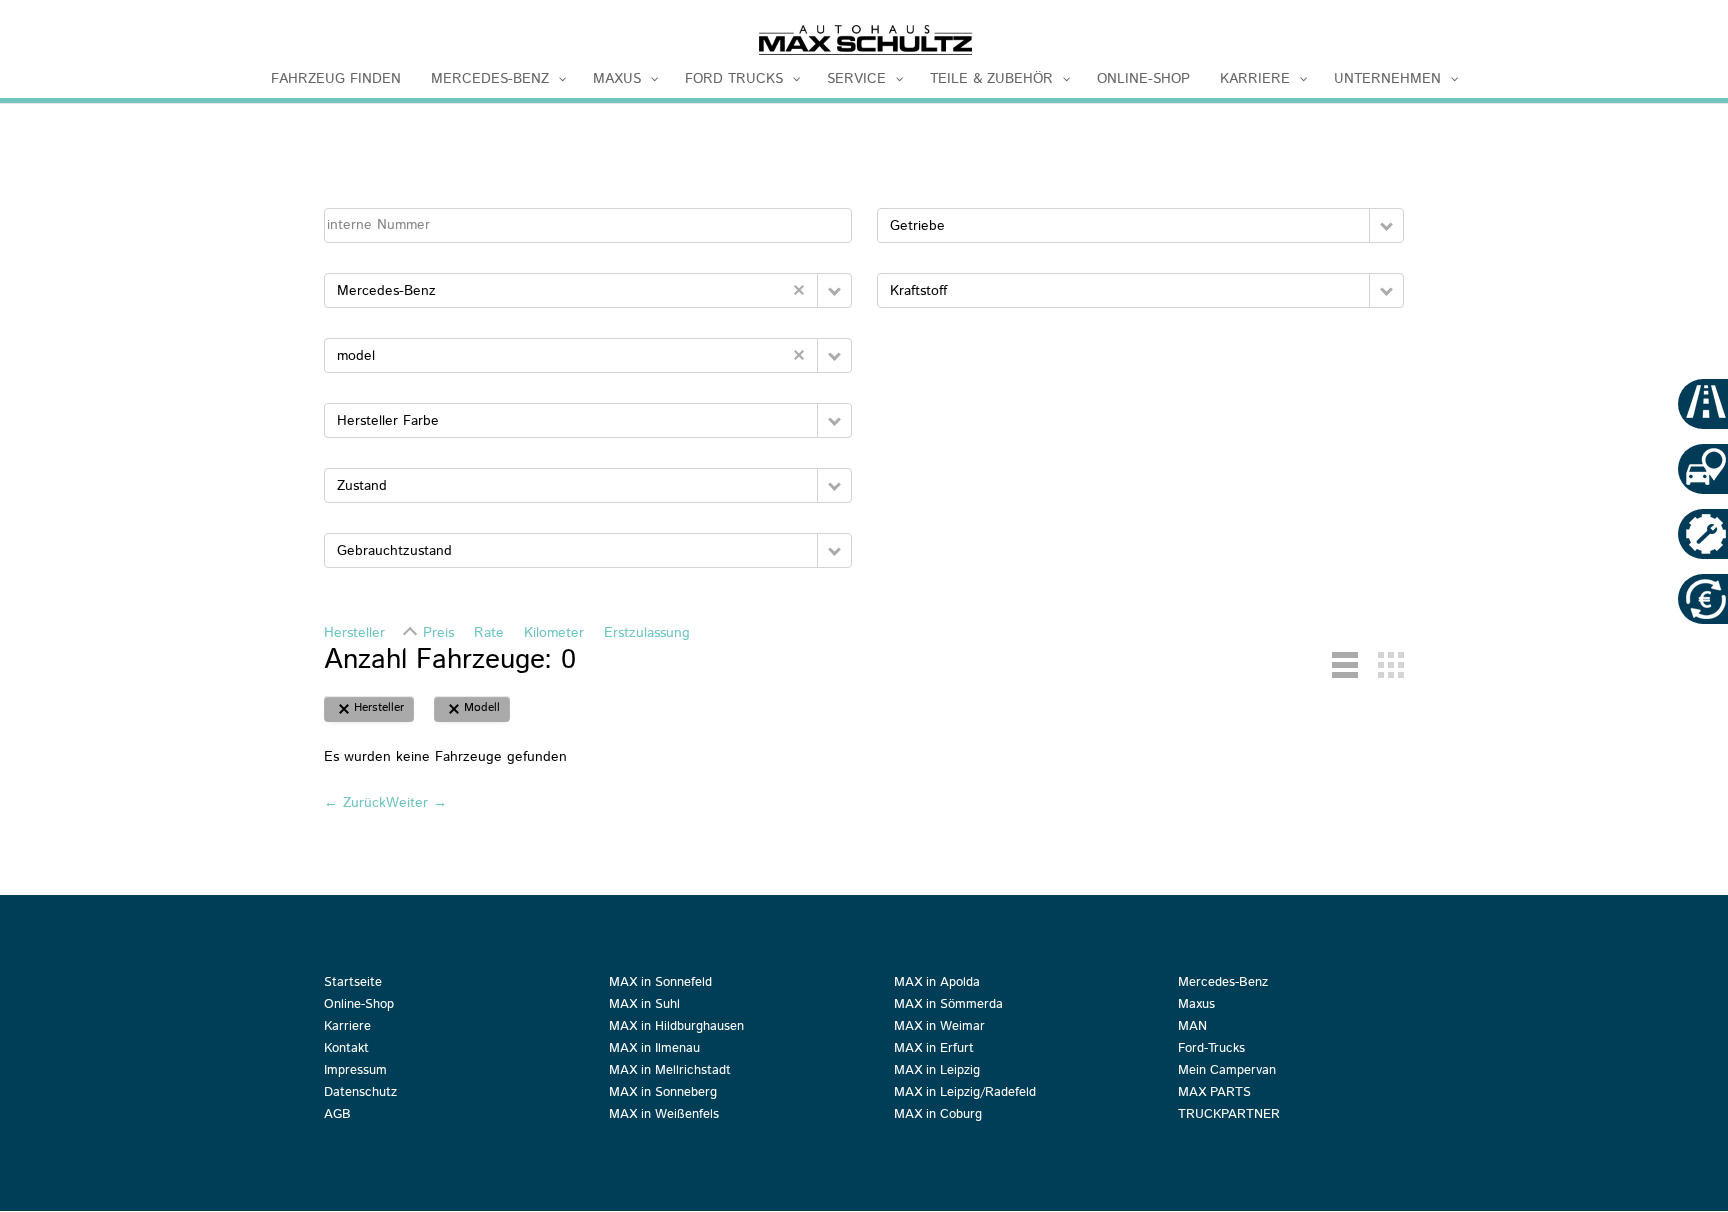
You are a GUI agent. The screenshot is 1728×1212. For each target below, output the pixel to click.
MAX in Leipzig (937, 1072)
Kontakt (346, 1050)
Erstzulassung (647, 633)
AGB (337, 1116)
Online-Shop (359, 1006)
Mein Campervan (1227, 1072)
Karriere (347, 1028)
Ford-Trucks (1211, 1050)
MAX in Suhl (644, 1006)
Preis (438, 633)
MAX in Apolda (937, 984)
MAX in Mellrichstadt (670, 1072)
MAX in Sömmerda (948, 1006)
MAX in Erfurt (934, 1050)
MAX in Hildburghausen (676, 1028)
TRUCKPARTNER (1229, 1116)
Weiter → (416, 803)
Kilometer (554, 633)
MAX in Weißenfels (664, 1116)
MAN (1192, 1028)
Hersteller (354, 633)
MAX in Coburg (938, 1116)
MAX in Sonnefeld (660, 984)
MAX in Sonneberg (663, 1094)
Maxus (1196, 1006)
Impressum (355, 1072)
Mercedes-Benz (1223, 984)
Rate (489, 633)
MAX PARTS (1214, 1094)
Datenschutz (360, 1094)
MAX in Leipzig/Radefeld (965, 1094)
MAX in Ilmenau (654, 1050)
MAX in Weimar (939, 1028)
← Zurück (355, 803)
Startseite (353, 984)
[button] (834, 290)
